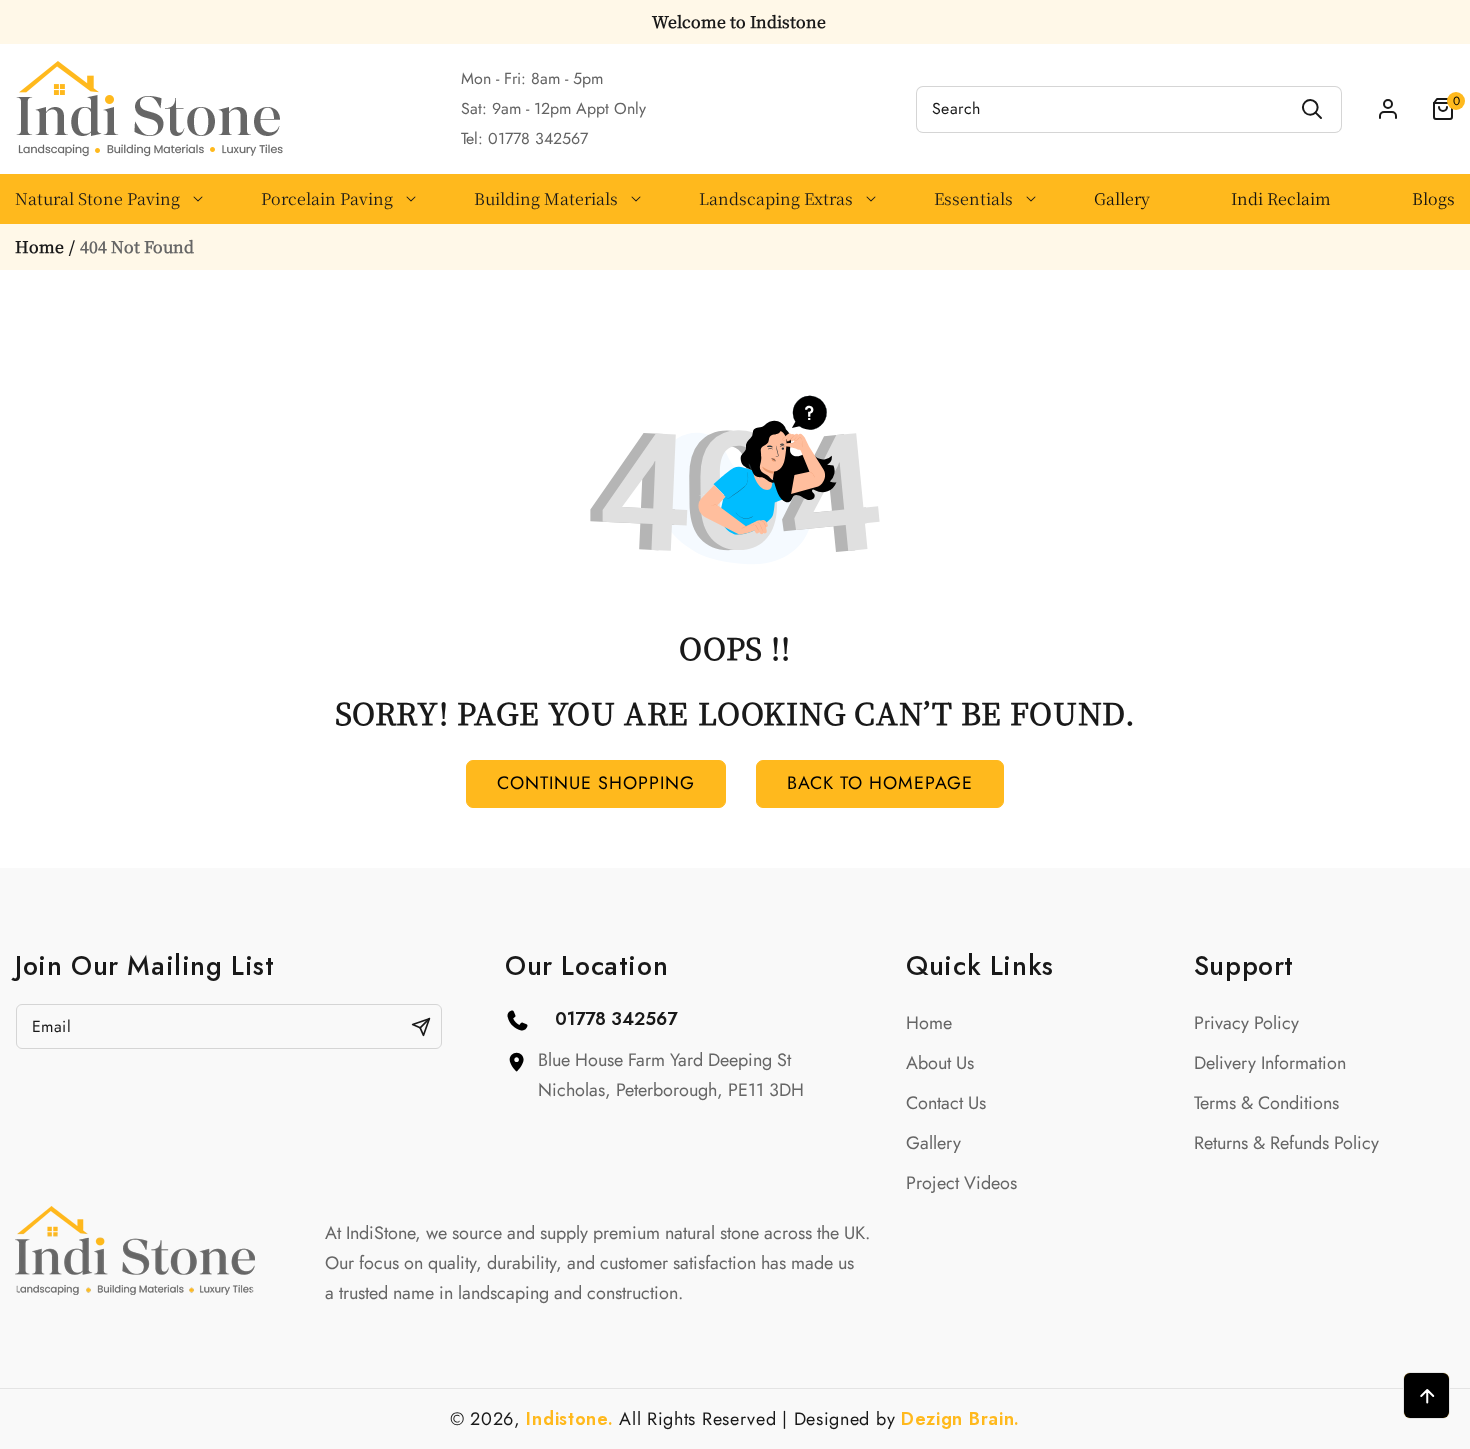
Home (39, 247)
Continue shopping (596, 783)
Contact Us (946, 1103)
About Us (940, 1063)
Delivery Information (1270, 1063)
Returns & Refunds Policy (1286, 1143)
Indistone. (569, 1419)
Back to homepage (880, 783)
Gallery (933, 1143)
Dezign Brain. (960, 1419)
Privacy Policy (1246, 1023)
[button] (1430, 109)
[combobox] (1129, 109)
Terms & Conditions (1266, 1103)
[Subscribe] (421, 1026)
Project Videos (961, 1183)
